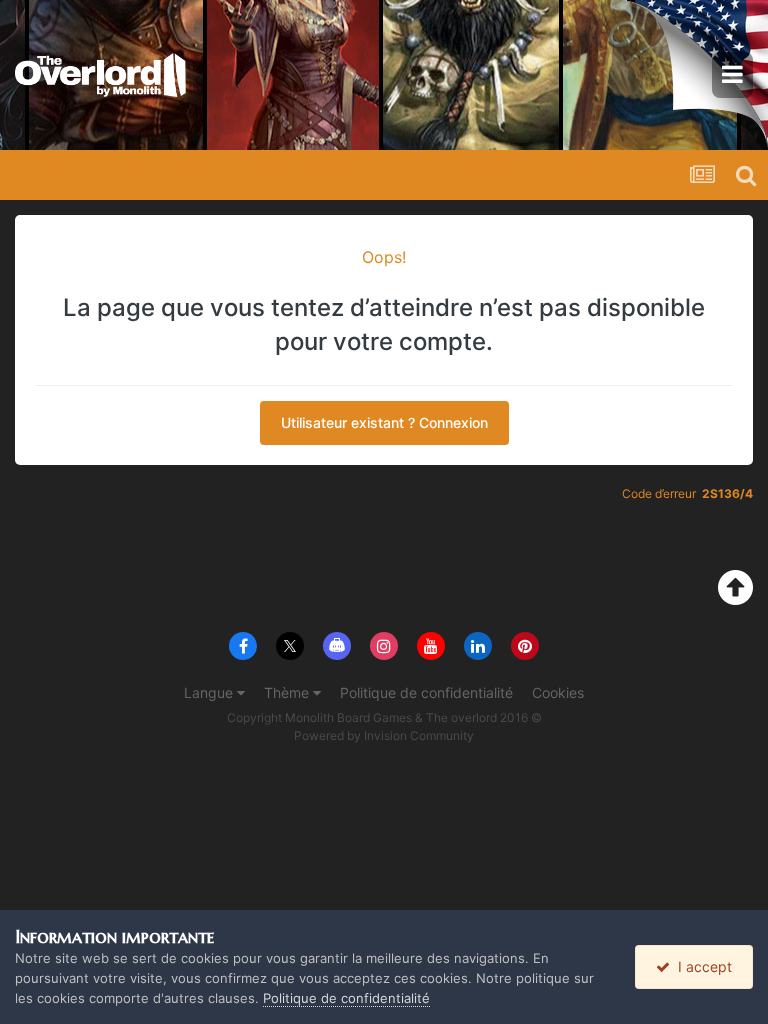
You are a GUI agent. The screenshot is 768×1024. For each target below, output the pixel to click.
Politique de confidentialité (426, 692)
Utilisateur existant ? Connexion (384, 422)
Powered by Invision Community (384, 735)
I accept (701, 966)
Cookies (558, 692)
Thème (288, 692)
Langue (210, 692)
